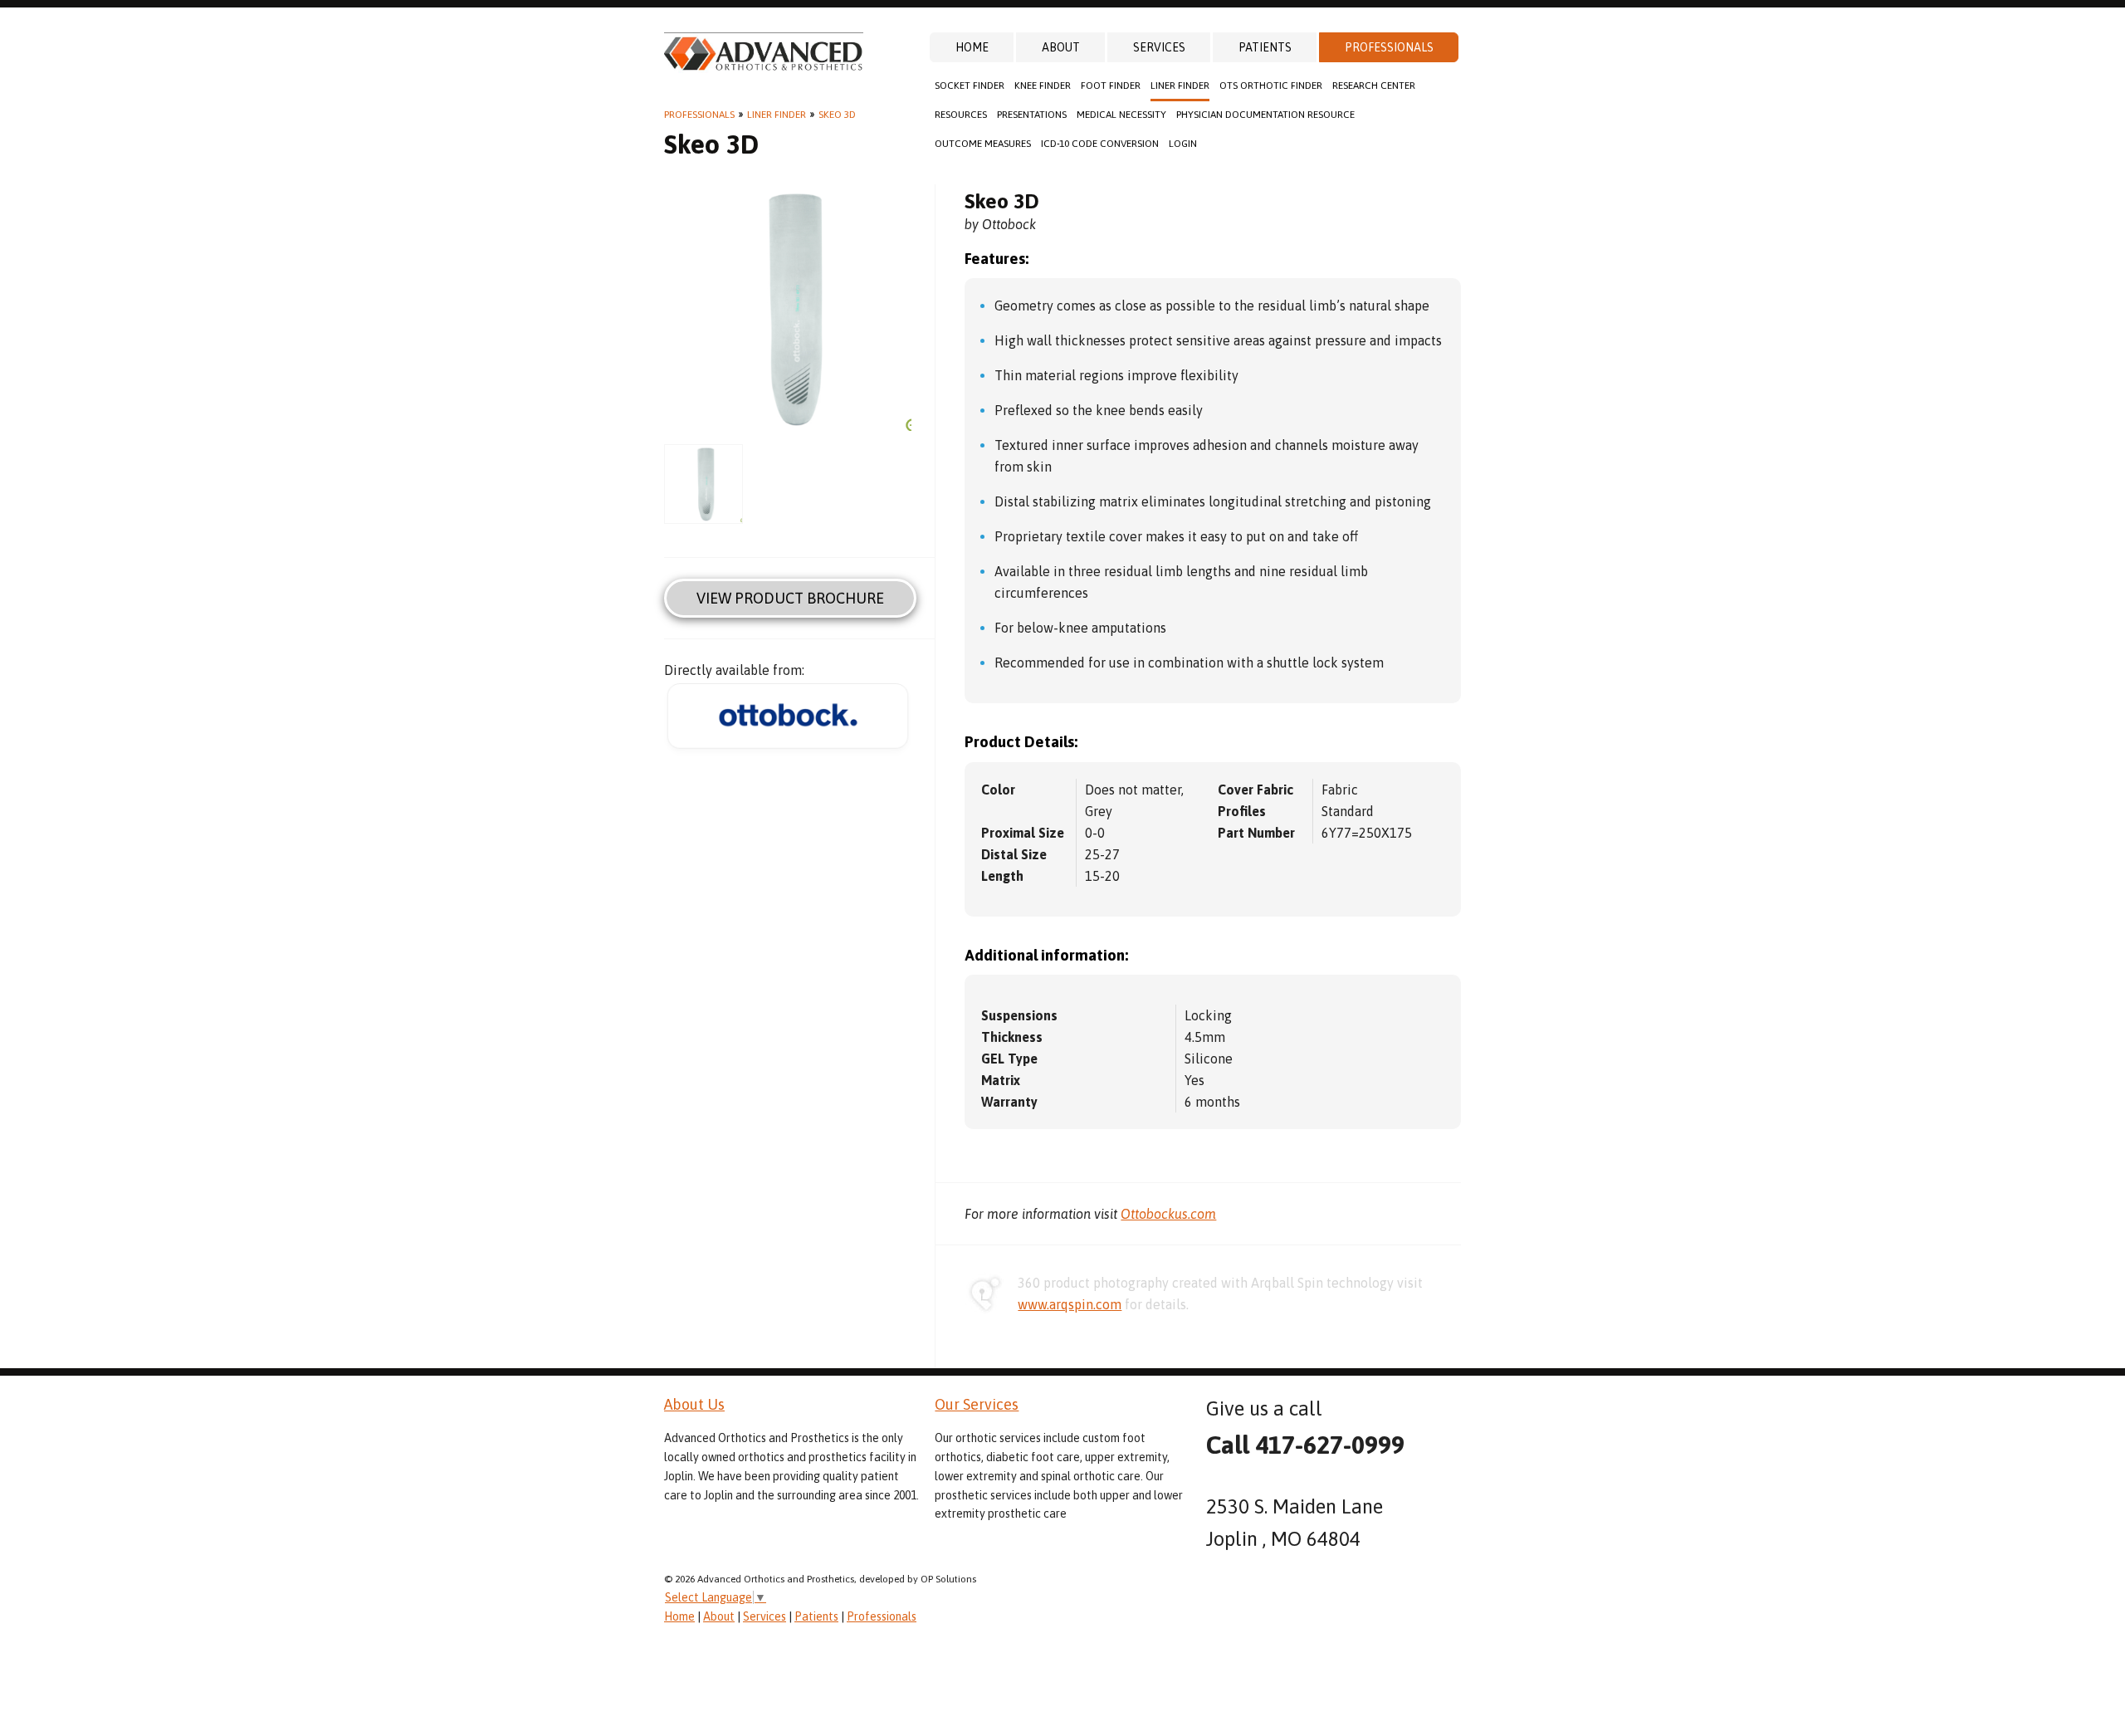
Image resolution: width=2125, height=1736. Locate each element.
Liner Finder (1180, 86)
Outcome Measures (983, 144)
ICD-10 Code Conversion (1100, 144)
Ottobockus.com (1168, 1214)
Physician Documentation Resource (1265, 115)
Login (1183, 144)
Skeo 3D (837, 115)
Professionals (1389, 47)
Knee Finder (1043, 86)
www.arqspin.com (1070, 1304)
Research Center (1374, 86)
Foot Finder (1111, 86)
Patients (1265, 47)
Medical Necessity (1121, 115)
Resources (961, 115)
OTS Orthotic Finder (1271, 86)
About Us (694, 1404)
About (1061, 47)
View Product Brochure (790, 598)
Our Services (977, 1404)
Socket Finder (970, 86)
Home (972, 47)
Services (1159, 47)
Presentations (1032, 115)
